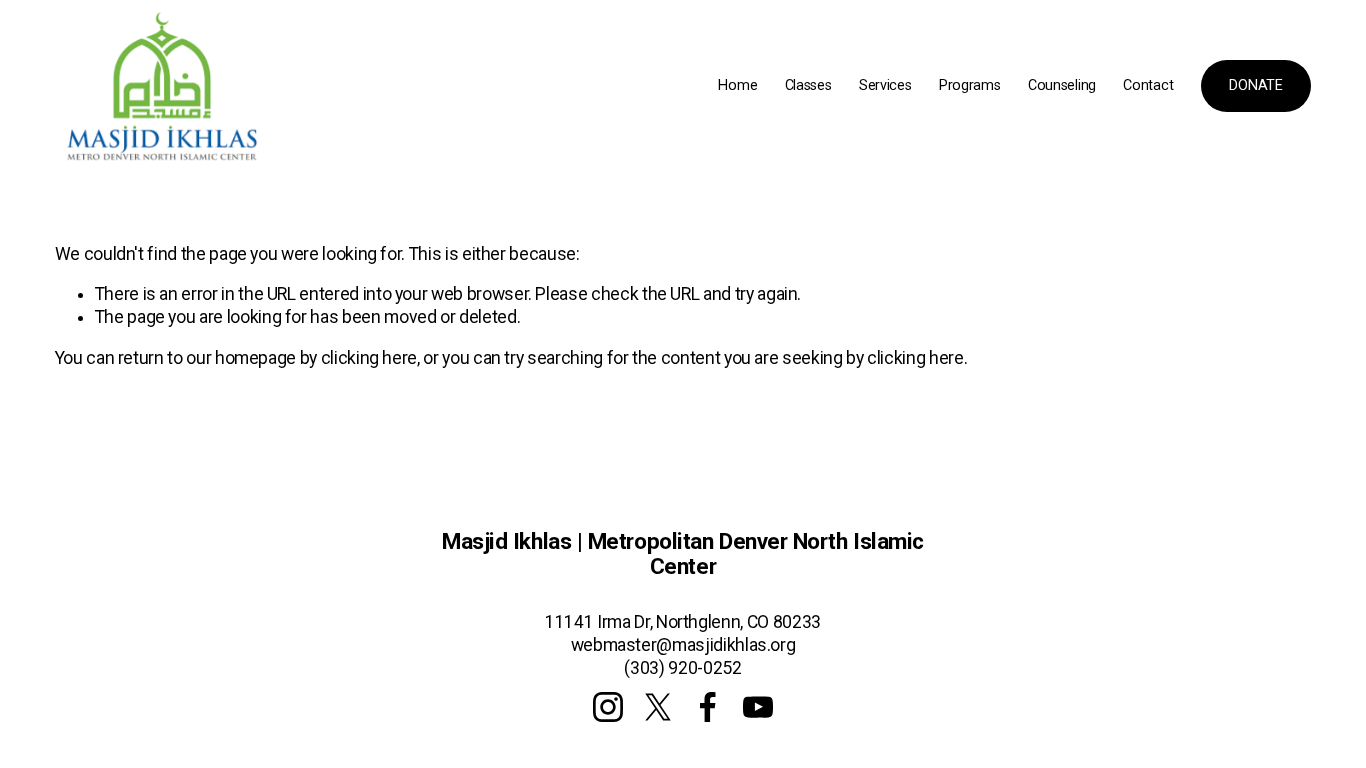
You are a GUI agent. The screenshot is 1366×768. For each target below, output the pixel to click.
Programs (970, 85)
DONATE (1255, 85)
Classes (808, 85)
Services (885, 85)
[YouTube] (758, 707)
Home (737, 85)
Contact (1148, 85)
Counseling (1062, 85)
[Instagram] (608, 707)
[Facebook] (708, 707)
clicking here (369, 358)
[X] (658, 707)
